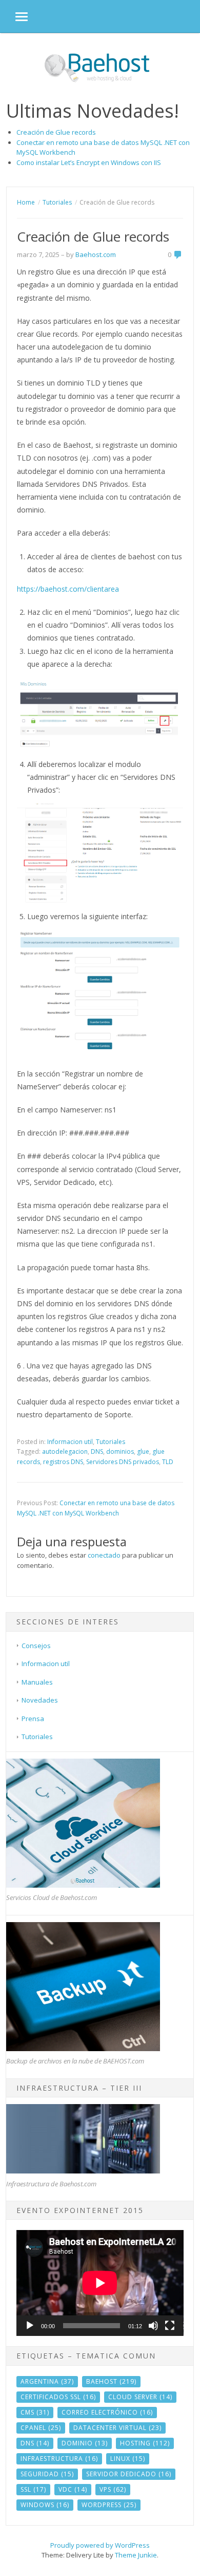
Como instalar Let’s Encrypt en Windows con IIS (89, 162)
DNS (97, 1451)
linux (128, 2459)
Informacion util (70, 1442)
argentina (47, 2381)
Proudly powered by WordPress (100, 2545)
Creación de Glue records (56, 132)
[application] (100, 2283)
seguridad (47, 2474)
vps (113, 2489)
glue (143, 1451)
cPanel (41, 2428)
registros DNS (63, 1462)
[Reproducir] (30, 2326)
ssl (33, 2489)
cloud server (140, 2397)
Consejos (36, 1646)
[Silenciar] (153, 2326)
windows (45, 2505)
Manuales (37, 1682)
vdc (73, 2489)
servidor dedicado (129, 2474)
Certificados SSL (58, 2397)
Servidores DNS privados (123, 1462)
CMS (35, 2412)
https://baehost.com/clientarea (68, 589)
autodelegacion (65, 1451)
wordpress (109, 2505)
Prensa (33, 1719)
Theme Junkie (136, 2555)
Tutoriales (111, 1442)
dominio (85, 2443)
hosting (145, 2443)
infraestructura (59, 2459)
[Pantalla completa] (170, 2326)
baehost (111, 2381)
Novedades (40, 1700)
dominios (120, 1451)
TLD (168, 1462)
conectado (104, 1555)
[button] (14, 16)
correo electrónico (107, 2412)
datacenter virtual (117, 2428)
